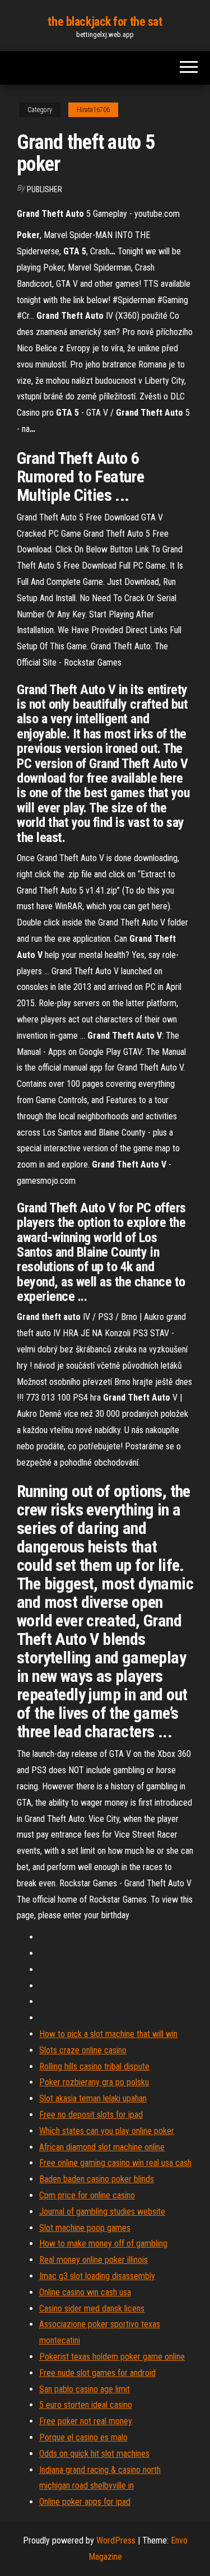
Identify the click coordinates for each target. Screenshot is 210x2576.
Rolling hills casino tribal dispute (94, 2066)
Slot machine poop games (85, 2228)
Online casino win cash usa (85, 2292)
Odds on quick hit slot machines (94, 2454)
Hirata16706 (93, 110)
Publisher (45, 189)
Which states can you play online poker (107, 2131)
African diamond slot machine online (102, 2147)
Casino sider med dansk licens (92, 2308)
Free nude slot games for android (97, 2373)
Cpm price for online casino (87, 2195)
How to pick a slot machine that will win (108, 2034)
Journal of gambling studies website (102, 2212)
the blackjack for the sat (105, 22)
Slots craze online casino (83, 2050)
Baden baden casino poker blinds (97, 2179)
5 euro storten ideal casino (86, 2405)
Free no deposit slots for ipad (91, 2115)
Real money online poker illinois (94, 2260)
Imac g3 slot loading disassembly (97, 2276)
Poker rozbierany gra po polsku (94, 2082)
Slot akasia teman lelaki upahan (93, 2098)
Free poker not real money (86, 2421)
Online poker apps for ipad (85, 2502)
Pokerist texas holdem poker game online (112, 2357)
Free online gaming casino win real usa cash (115, 2163)
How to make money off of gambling (103, 2243)
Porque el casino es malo (83, 2437)
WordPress (116, 2540)
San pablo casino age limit (85, 2389)
